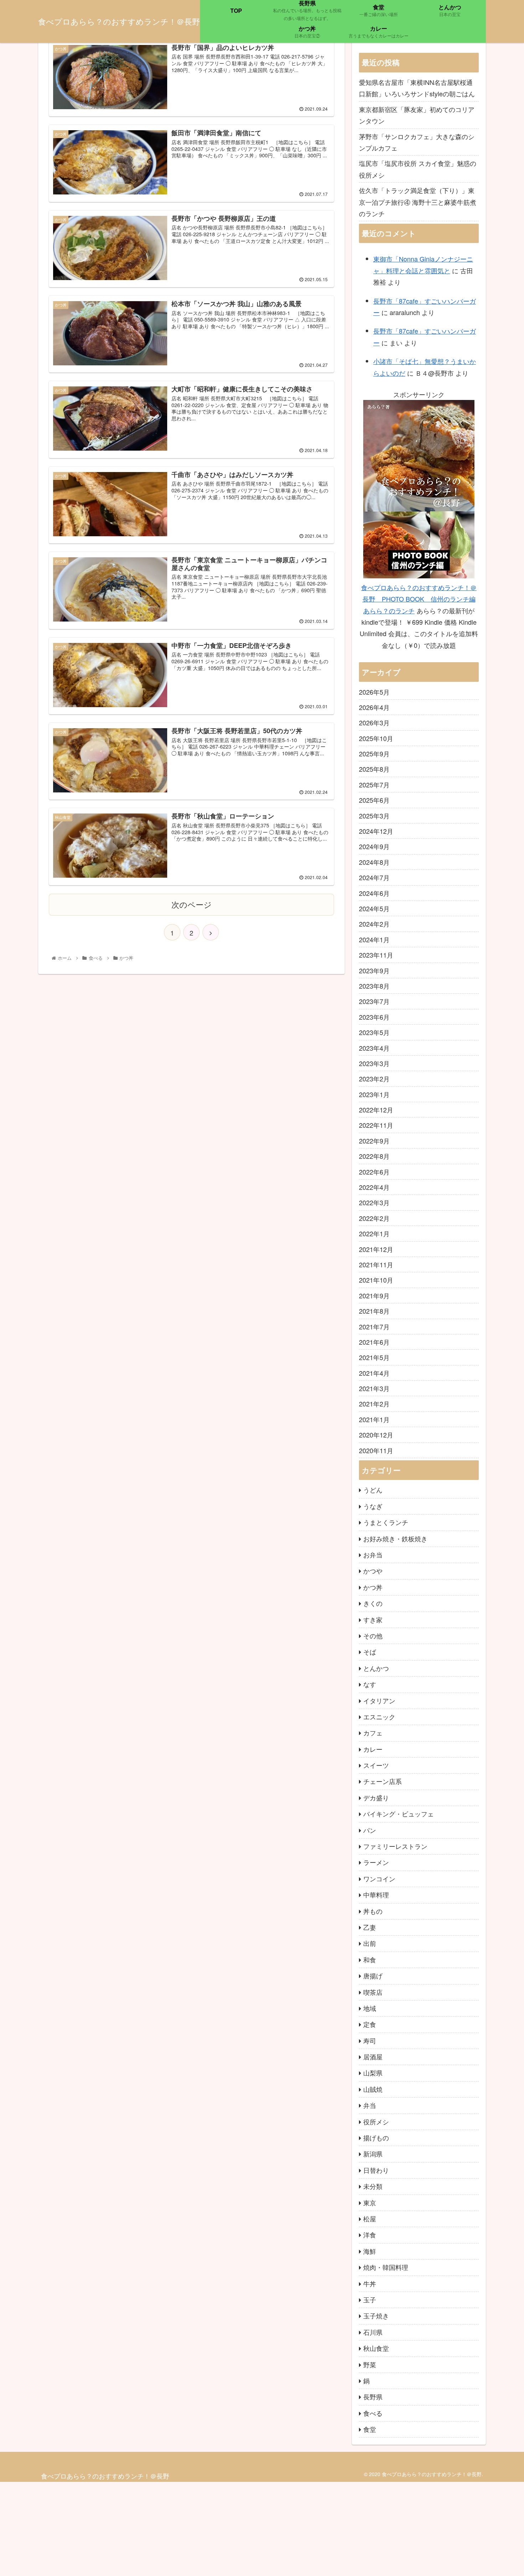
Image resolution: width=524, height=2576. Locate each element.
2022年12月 (376, 1110)
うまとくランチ (386, 1522)
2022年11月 (376, 1125)
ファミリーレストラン (395, 1846)
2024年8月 (374, 862)
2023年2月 (374, 1079)
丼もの (373, 1911)
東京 (370, 2202)
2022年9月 (374, 1141)
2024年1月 (374, 939)
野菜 (370, 2364)
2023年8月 (374, 986)
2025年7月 (374, 785)
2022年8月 (374, 1156)
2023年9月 (374, 970)
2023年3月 (374, 1063)
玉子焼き (376, 2316)
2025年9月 (374, 754)
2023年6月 (374, 1017)
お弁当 (373, 1555)
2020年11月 (376, 1450)
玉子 (370, 2299)
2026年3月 (374, 722)
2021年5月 (374, 1357)
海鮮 (370, 2251)
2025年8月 (374, 769)
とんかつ (376, 1668)
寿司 (370, 2040)
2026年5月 (374, 692)
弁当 (370, 2105)
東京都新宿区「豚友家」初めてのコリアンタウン (417, 115)
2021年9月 (374, 1295)
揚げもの (376, 2138)
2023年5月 (374, 1032)
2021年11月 (376, 1264)
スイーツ (376, 1765)
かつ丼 (373, 1587)
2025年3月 (374, 816)
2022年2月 (374, 1218)
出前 (370, 1943)
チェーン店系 (382, 1781)
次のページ (192, 904)
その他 (373, 1636)
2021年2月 (374, 1404)
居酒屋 (373, 2057)
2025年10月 (376, 738)
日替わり (376, 2170)
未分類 (373, 2186)
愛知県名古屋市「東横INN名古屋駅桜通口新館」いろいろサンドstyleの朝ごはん (417, 88)
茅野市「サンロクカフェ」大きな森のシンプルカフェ (417, 142)
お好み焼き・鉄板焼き (395, 1538)
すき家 (373, 1619)
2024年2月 (374, 924)
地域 (370, 2008)
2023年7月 (374, 1001)
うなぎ (373, 1506)
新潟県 (373, 2154)
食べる (373, 2413)
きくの (373, 1603)
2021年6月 (374, 1342)
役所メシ (376, 2121)
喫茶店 (373, 1992)
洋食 (370, 2235)
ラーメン (376, 1862)
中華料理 (376, 1895)
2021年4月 (374, 1373)
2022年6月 (374, 1172)
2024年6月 (374, 893)
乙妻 (370, 1927)
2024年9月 (374, 846)
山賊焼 (373, 2089)
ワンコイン (379, 1878)
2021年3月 (374, 1388)
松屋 (370, 2218)
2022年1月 (374, 1233)
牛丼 (370, 2283)
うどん (373, 1490)
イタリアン (379, 1700)
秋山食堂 (376, 2348)
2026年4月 (374, 707)
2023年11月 (376, 955)
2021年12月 (376, 1249)
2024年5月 (374, 908)
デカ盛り (376, 1797)
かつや (373, 1571)
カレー (373, 1749)
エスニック (379, 1717)
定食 (370, 2024)
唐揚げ (373, 1976)
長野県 (373, 2397)
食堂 (370, 2429)
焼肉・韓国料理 (386, 2267)
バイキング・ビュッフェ (399, 1814)
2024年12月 (376, 831)
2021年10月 (376, 1280)
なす (370, 1684)
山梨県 (373, 2073)
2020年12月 (376, 1435)
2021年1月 (374, 1419)
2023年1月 (374, 1094)
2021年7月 (374, 1327)
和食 (370, 1959)
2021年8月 (374, 1311)
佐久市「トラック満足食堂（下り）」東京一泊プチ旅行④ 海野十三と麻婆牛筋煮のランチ (418, 202)
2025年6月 (374, 800)
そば (370, 1652)
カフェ (373, 1733)
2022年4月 (374, 1187)
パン (370, 1830)
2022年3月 (374, 1202)
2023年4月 (374, 1048)
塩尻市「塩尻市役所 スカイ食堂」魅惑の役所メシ (418, 169)
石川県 (373, 2332)
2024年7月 (374, 877)
